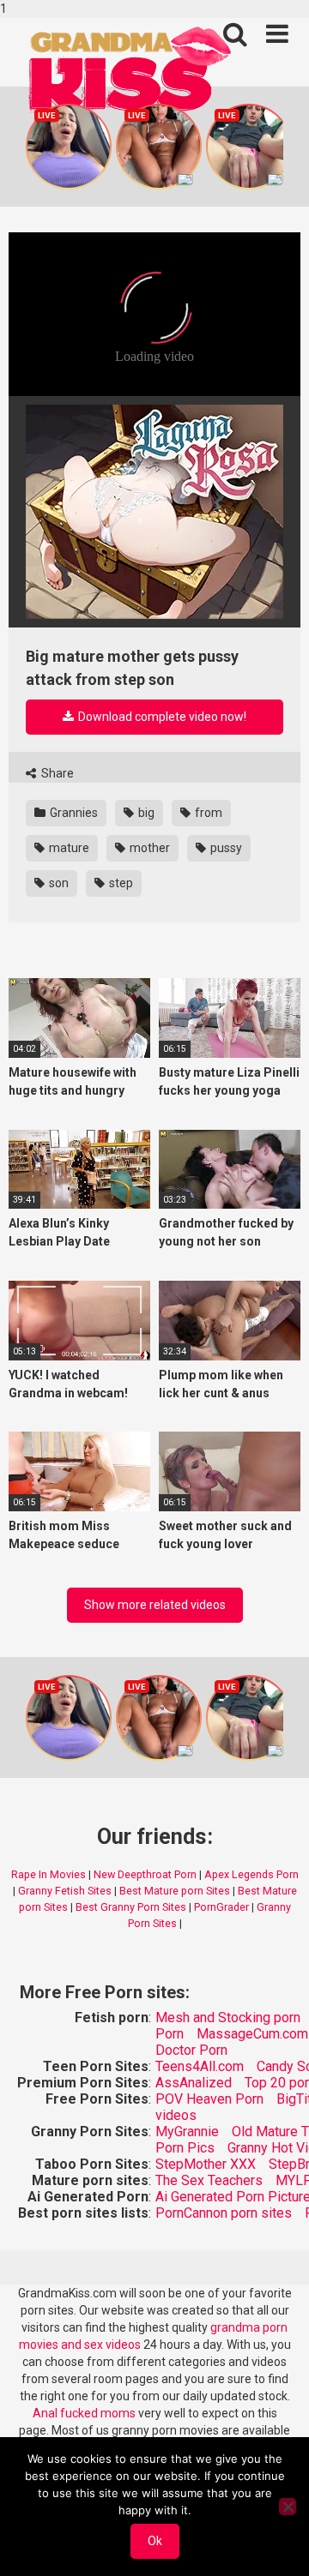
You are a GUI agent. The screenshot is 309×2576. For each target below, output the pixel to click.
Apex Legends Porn (251, 1874)
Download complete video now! (161, 717)
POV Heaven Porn (209, 2099)
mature (68, 848)
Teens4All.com (200, 2066)
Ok (155, 2541)
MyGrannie (187, 2132)
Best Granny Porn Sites (131, 1907)
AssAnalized (194, 2083)
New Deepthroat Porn (145, 1874)
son (58, 883)
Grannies (73, 813)
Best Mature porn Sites (175, 1891)
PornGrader (221, 1907)
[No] (288, 2507)
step (120, 883)
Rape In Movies (48, 1874)
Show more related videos (155, 1605)
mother (148, 848)
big (145, 813)
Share (56, 773)
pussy (225, 848)
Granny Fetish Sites (65, 1891)
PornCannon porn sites (224, 2213)
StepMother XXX (206, 2164)
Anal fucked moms (85, 2413)
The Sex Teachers (209, 2180)
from (207, 813)
